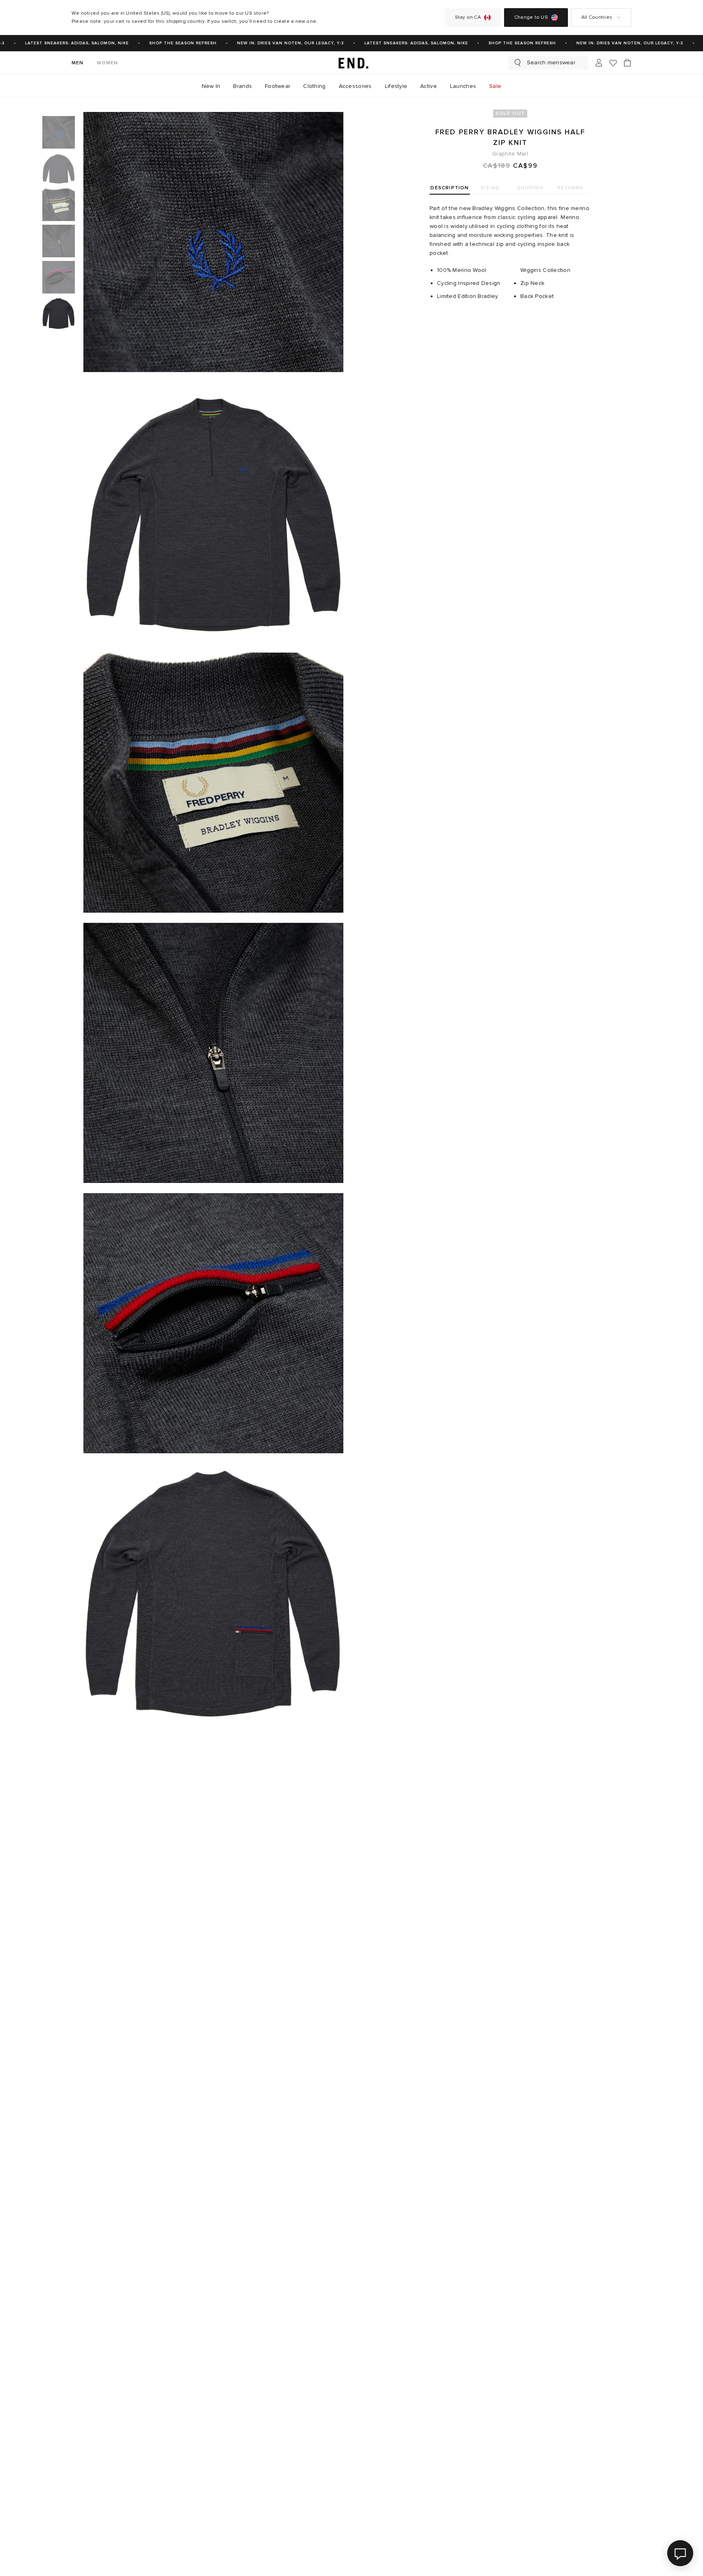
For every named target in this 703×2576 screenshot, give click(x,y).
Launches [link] (463, 86)
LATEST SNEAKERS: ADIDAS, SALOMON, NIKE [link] (57, 43)
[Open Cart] (627, 63)
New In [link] (211, 86)
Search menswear (551, 62)
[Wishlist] (613, 63)
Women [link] (108, 63)
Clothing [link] (314, 86)
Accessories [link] (355, 86)
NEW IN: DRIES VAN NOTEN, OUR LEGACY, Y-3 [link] (270, 43)
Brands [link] (242, 86)
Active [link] (429, 86)
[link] (351, 63)
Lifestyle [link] (396, 86)
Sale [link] (495, 86)
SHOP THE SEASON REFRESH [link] (163, 43)
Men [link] (78, 63)
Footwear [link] (277, 86)
